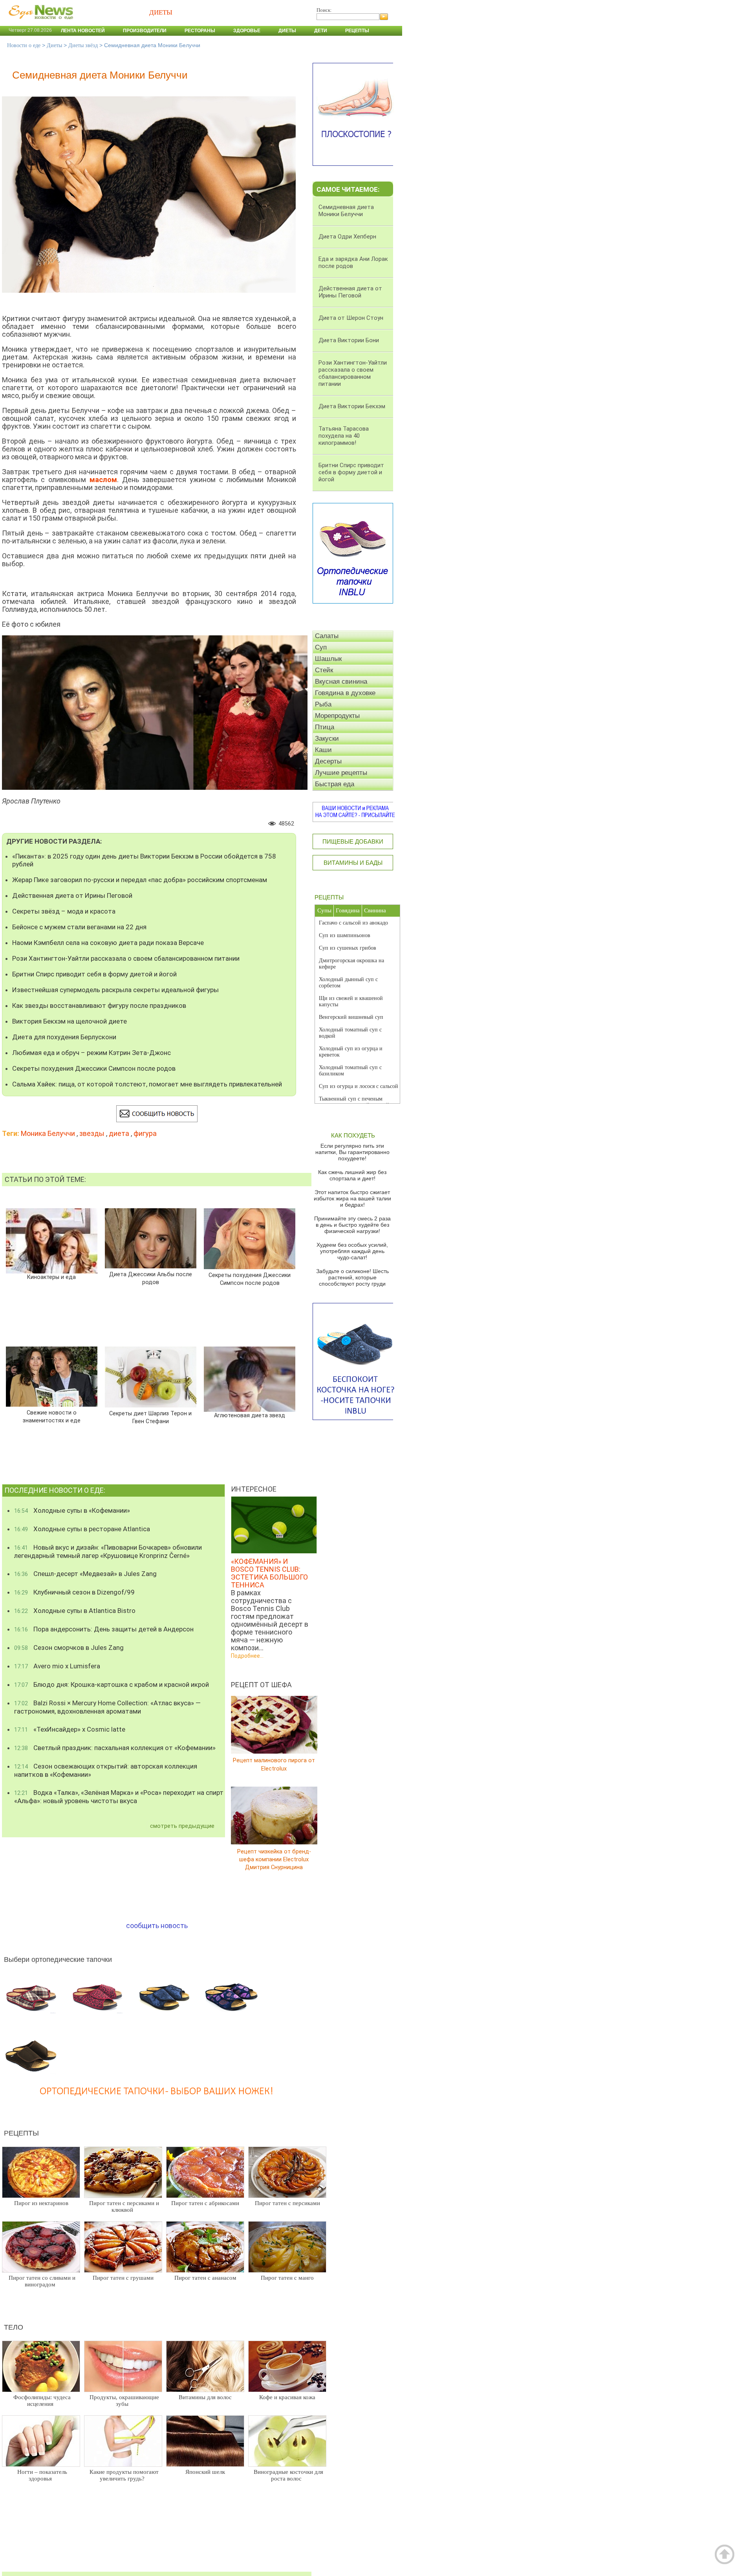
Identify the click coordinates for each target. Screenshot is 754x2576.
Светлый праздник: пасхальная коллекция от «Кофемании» (115, 1748)
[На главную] (39, 23)
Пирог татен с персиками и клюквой (124, 2206)
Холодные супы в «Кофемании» (72, 1510)
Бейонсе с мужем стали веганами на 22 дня (79, 927)
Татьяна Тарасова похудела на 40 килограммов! (344, 436)
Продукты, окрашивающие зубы (124, 2401)
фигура (145, 1133)
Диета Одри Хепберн (347, 237)
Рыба (323, 704)
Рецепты (357, 31)
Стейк (324, 670)
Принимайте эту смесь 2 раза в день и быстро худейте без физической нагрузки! (352, 1225)
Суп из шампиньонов (345, 935)
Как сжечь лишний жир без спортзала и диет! (352, 1175)
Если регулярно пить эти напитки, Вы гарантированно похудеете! (352, 1152)
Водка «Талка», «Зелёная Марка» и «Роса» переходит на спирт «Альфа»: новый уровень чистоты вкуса (119, 1797)
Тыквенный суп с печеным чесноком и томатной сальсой (354, 1102)
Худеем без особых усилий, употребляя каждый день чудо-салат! (352, 1251)
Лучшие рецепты (341, 773)
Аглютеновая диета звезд (250, 1416)
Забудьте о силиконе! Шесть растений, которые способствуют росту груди (352, 1277)
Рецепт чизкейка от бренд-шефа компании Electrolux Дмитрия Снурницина (274, 1859)
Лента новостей (83, 31)
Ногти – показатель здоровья (42, 2475)
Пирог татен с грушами (123, 2278)
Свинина (375, 910)
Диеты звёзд (83, 45)
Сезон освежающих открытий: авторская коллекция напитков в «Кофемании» (106, 1770)
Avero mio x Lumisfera (57, 1666)
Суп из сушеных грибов (348, 948)
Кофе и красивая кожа (287, 2397)
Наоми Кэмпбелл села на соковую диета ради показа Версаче (108, 943)
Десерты (328, 761)
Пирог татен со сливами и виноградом (42, 2281)
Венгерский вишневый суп (351, 1017)
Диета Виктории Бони (349, 340)
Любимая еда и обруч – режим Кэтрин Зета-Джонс (92, 1053)
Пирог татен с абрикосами (205, 2203)
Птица (325, 727)
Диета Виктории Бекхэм (352, 406)
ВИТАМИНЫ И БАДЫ (353, 863)
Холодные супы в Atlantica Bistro (75, 1611)
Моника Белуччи (48, 1133)
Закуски (327, 738)
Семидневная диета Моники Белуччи (346, 211)
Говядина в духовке (345, 693)
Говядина (348, 910)
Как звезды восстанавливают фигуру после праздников (99, 1005)
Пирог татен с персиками (287, 2203)
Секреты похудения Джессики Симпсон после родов (94, 1068)
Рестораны (200, 31)
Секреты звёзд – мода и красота (64, 911)
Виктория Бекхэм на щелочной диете (70, 1021)
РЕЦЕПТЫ (329, 897)
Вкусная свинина (341, 682)
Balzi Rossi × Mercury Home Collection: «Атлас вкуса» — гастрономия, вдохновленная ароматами (107, 1707)
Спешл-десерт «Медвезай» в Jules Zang (85, 1574)
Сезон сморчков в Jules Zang (69, 1648)
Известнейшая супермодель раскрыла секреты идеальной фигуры (115, 990)
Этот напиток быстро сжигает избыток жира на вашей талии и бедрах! (352, 1198)
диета (119, 1133)
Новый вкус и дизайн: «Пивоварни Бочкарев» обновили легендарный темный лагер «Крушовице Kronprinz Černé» (108, 1551)
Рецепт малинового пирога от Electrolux (274, 1764)
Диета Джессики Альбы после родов (151, 1278)
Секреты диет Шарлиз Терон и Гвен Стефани (150, 1417)
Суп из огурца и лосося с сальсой (359, 1086)
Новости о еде (24, 45)
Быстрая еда (335, 784)
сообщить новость (157, 1926)
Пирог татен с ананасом (205, 2278)
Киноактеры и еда (51, 1277)
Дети (321, 31)
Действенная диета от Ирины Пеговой (72, 895)
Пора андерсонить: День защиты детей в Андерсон (104, 1629)
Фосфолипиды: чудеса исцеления (42, 2401)
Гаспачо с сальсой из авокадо (353, 923)
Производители (145, 31)
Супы (324, 910)
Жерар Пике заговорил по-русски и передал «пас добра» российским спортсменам (140, 880)
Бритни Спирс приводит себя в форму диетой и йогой (94, 974)
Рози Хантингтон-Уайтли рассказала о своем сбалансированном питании (126, 958)
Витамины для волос (205, 2397)
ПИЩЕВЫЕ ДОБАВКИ (353, 841)
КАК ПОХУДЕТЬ (353, 1135)
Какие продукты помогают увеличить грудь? (124, 2475)
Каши (323, 750)
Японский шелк (205, 2472)
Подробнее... (247, 1656)
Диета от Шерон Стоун (351, 318)
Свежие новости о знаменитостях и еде (52, 1417)
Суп (321, 647)
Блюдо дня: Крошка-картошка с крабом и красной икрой (112, 1684)
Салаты (327, 636)
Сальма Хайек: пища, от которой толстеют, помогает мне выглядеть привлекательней (147, 1084)
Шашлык (328, 659)
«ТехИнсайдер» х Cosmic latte (70, 1729)
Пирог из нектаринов (41, 2203)
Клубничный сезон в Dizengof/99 (74, 1592)
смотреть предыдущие (182, 1826)
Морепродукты (337, 716)
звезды (92, 1133)
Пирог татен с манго (287, 2278)
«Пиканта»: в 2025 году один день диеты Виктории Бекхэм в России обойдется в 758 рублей (144, 860)
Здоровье (247, 31)
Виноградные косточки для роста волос (288, 2475)
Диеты (287, 31)
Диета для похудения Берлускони (64, 1037)
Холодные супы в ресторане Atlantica (82, 1529)
